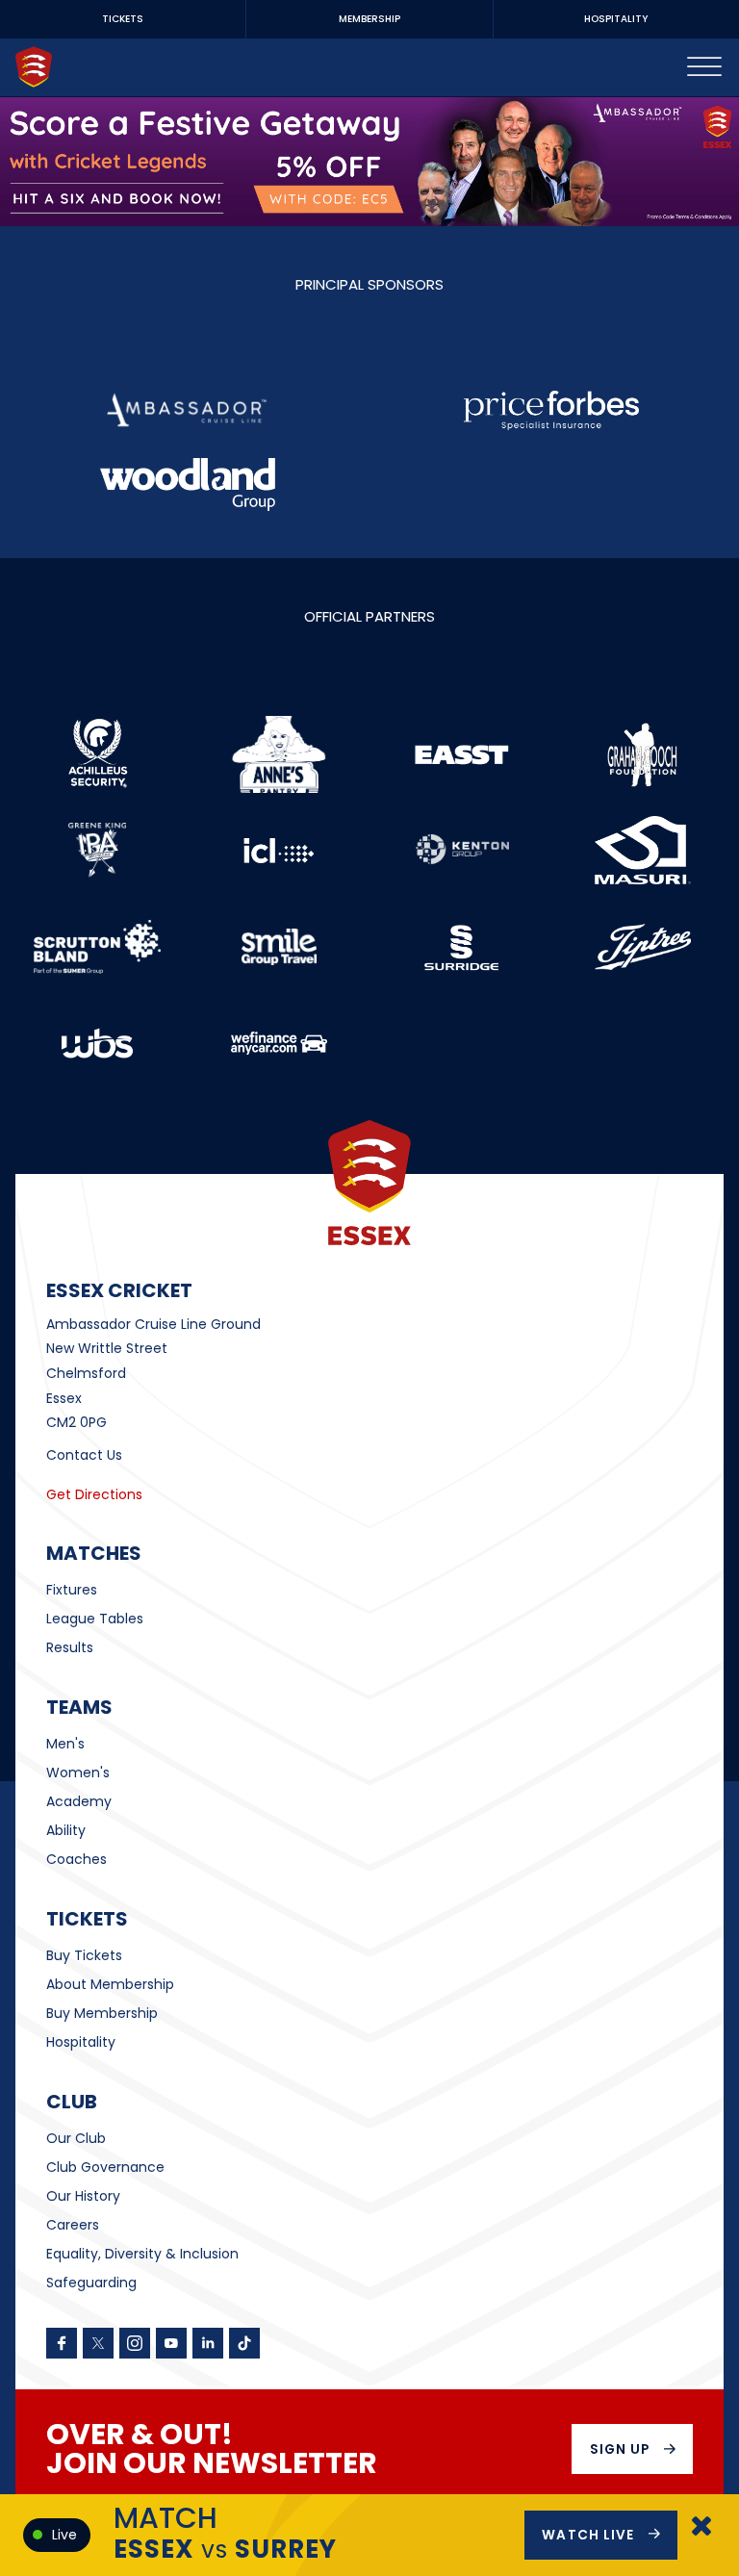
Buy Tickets (84, 1955)
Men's (65, 1744)
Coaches (76, 1859)
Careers (73, 2225)
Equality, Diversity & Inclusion (142, 2254)
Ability (66, 1830)
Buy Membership (102, 2013)
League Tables (95, 1619)
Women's (78, 1773)
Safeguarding (91, 2283)
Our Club (76, 2138)
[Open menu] (704, 67)
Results (70, 1647)
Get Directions (94, 1494)
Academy (79, 1801)
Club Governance (105, 2167)
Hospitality (81, 2042)
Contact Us (84, 1455)
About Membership (110, 1984)
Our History (83, 2196)
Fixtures (72, 1590)
